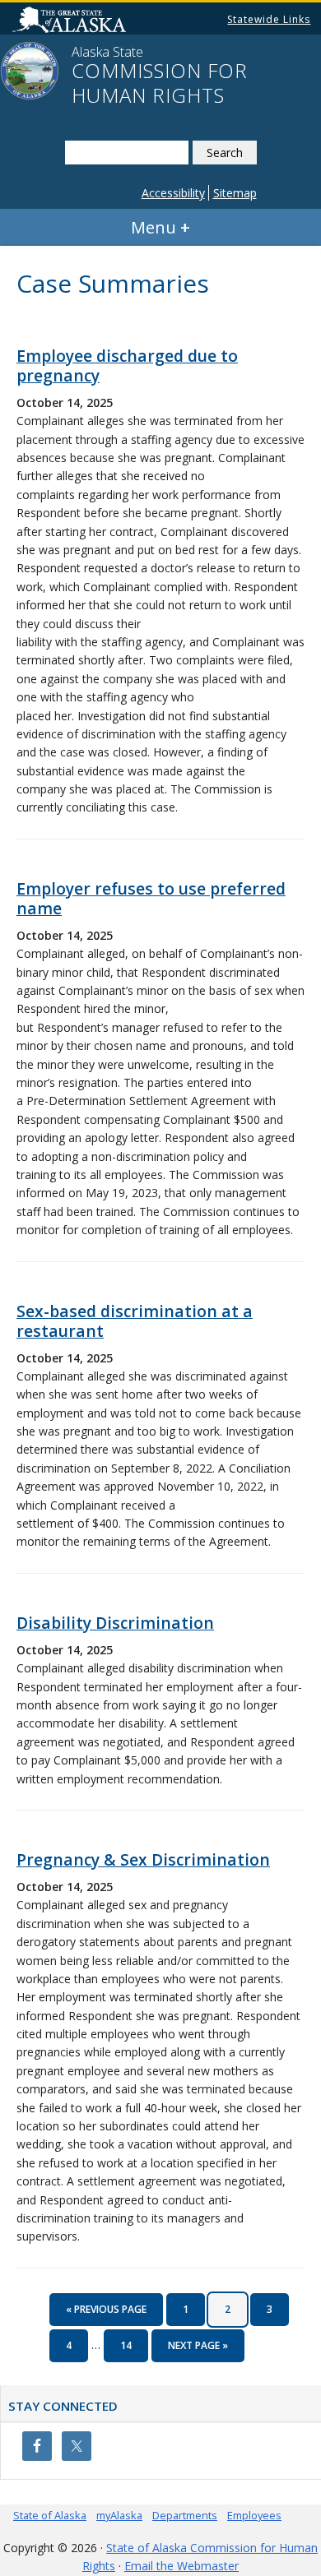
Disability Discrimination (115, 1623)
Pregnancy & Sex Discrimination (143, 1859)
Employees (254, 2515)
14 (132, 2345)
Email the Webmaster (181, 2566)
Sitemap (235, 193)
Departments (185, 2515)
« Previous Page (106, 2314)
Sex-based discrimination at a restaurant (135, 1321)
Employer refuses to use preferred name (151, 898)
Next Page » (198, 2350)
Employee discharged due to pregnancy (127, 365)
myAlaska (119, 2515)
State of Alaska (50, 2515)
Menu (154, 227)
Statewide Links (269, 19)
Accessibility (173, 193)
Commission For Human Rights (160, 83)
